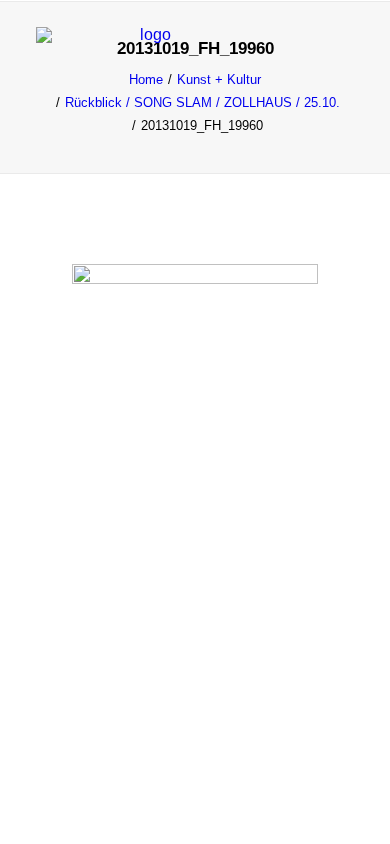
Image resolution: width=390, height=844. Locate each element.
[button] (344, 52)
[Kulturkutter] (147, 52)
